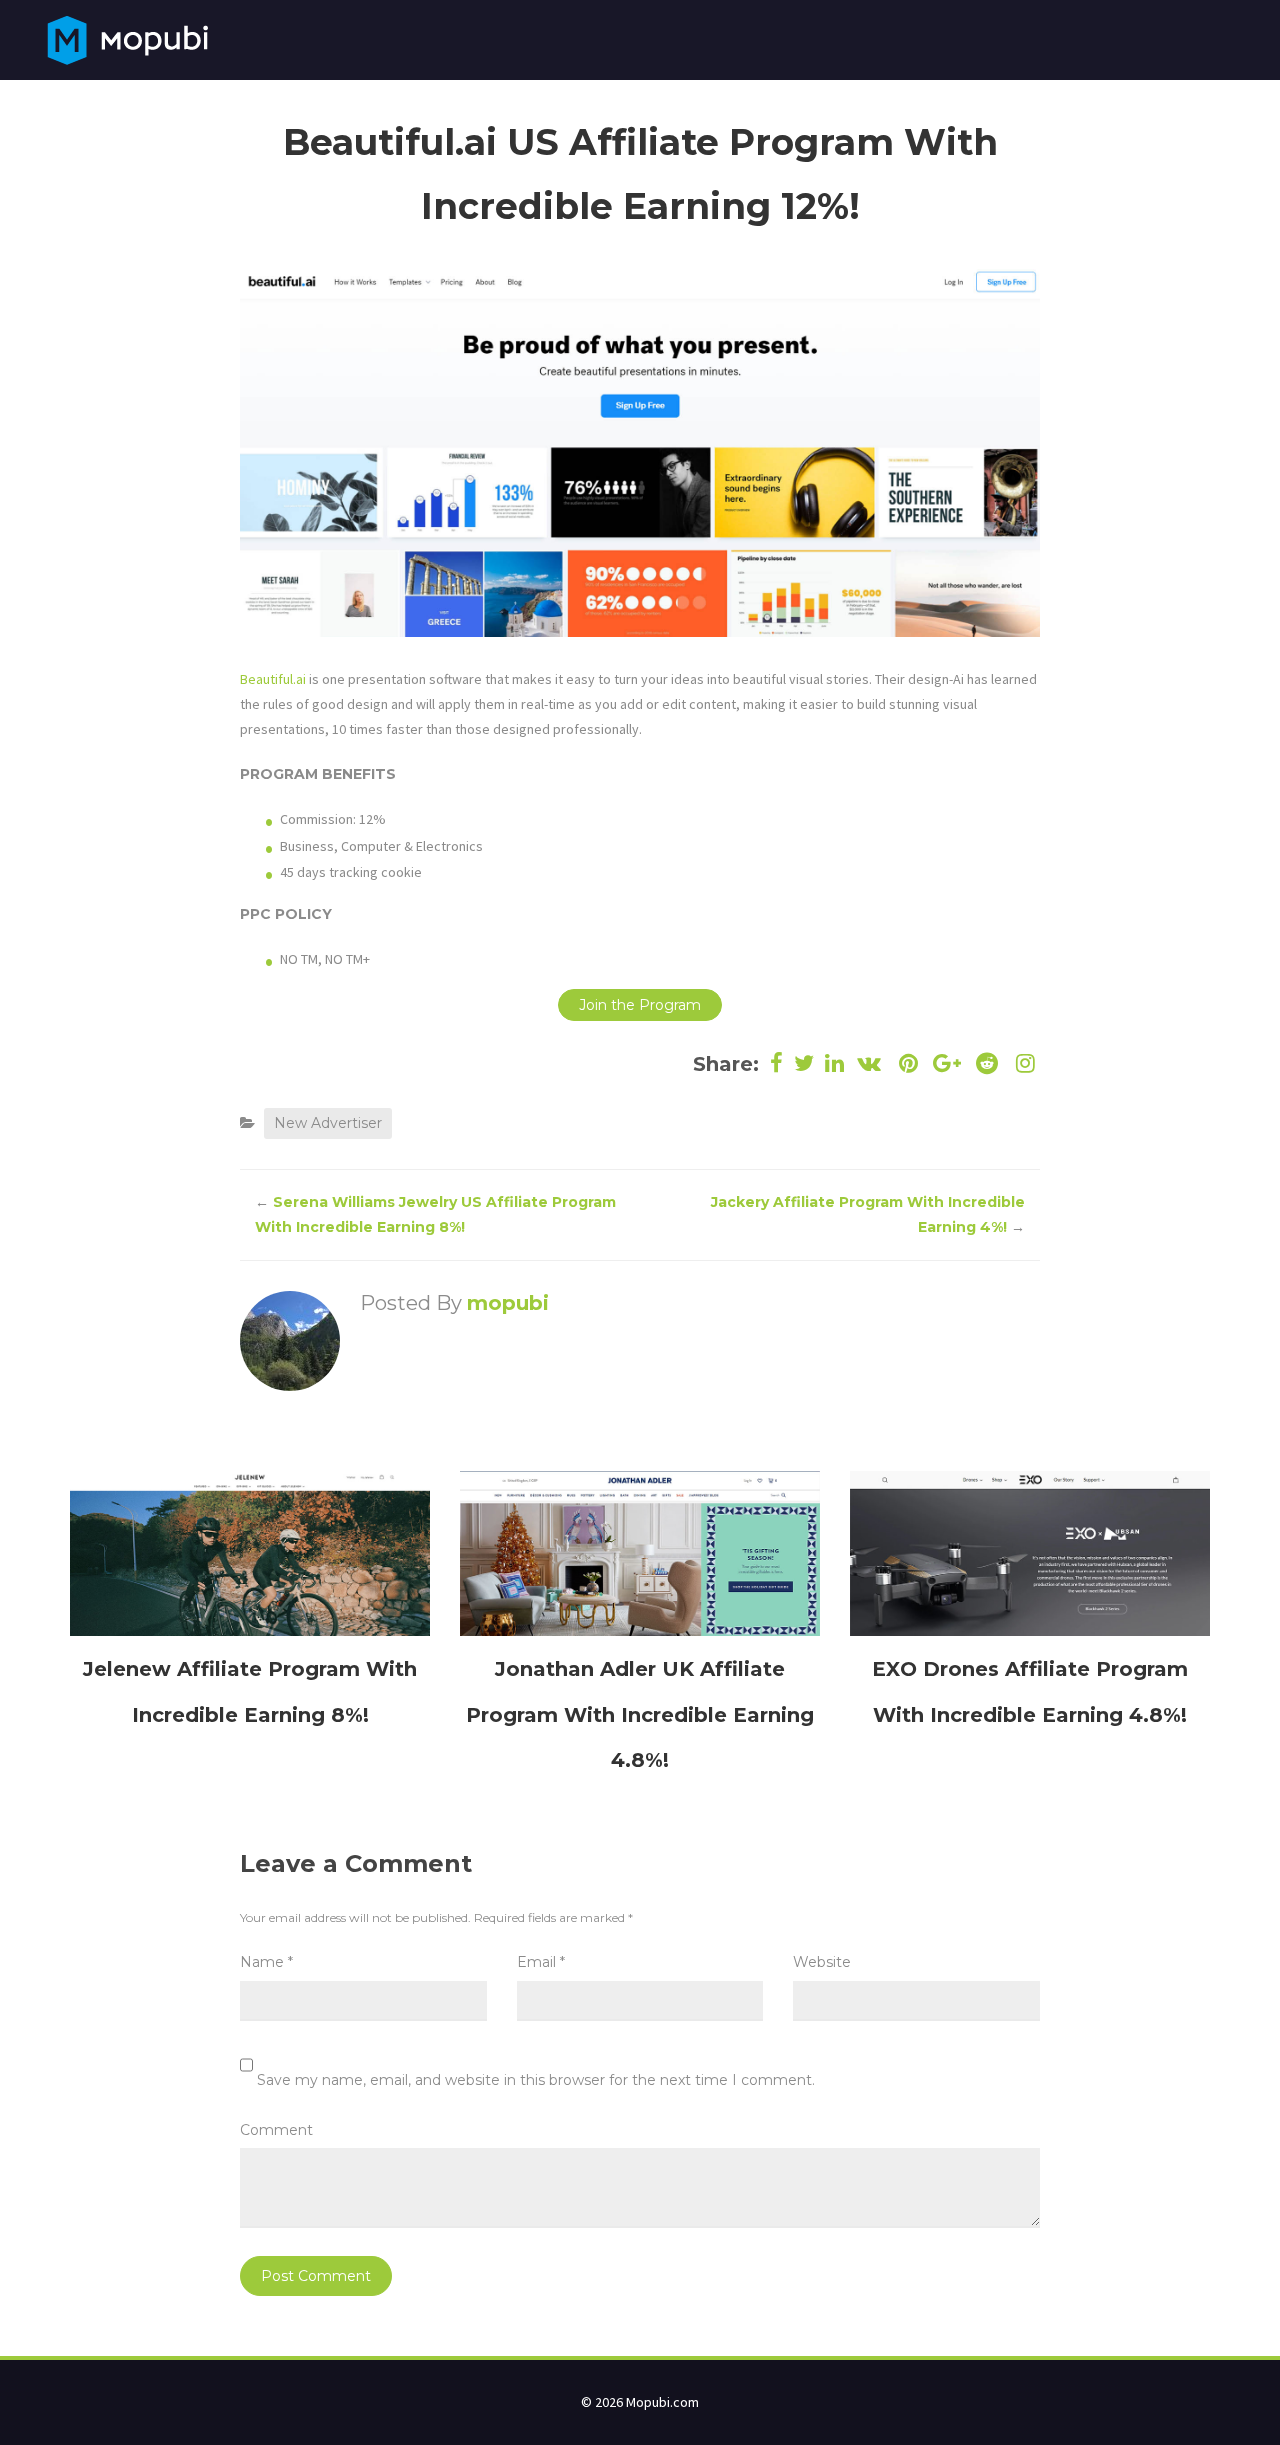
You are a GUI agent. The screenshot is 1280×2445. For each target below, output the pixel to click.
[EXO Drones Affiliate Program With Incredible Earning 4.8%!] (1030, 1552)
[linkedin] (835, 1063)
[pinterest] (908, 1063)
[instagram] (1023, 1063)
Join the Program (640, 1005)
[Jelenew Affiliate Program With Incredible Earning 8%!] (250, 1552)
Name (266, 1962)
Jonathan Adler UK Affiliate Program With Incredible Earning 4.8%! (640, 1714)
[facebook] (777, 1063)
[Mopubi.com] (127, 38)
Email (541, 1962)
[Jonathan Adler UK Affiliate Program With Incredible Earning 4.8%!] (640, 1552)
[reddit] (986, 1063)
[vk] (869, 1063)
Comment (276, 2130)
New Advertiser (328, 1123)
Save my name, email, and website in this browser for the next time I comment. (536, 2080)
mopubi (508, 1303)
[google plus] (947, 1063)
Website (822, 1962)
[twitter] (804, 1063)
